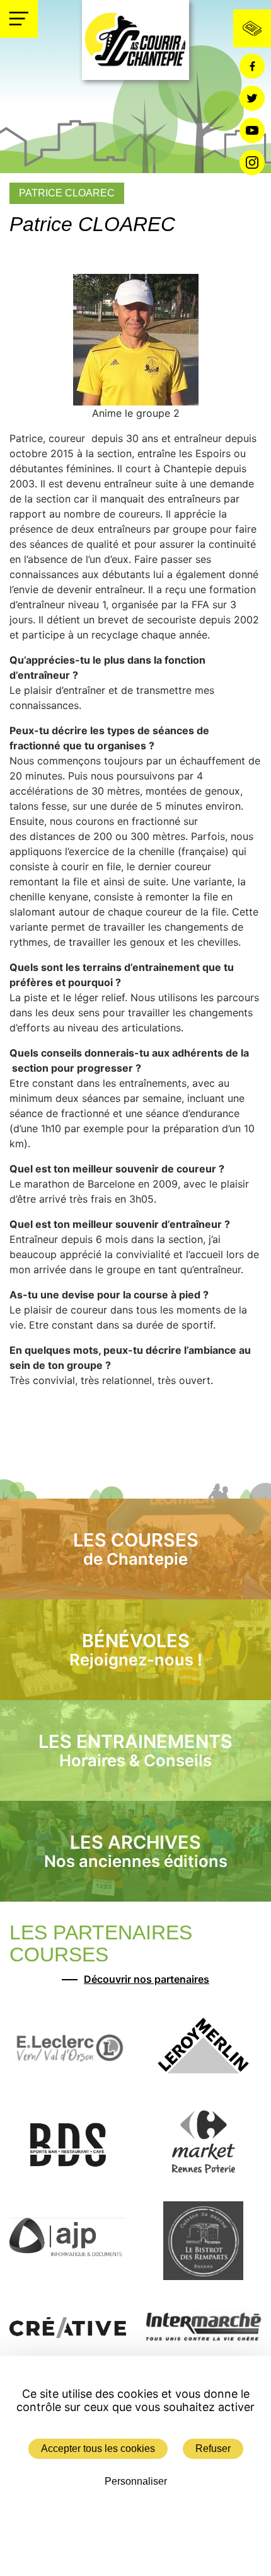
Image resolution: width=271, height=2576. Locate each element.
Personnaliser (136, 2481)
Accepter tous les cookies (98, 2448)
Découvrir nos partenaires (147, 1979)
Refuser (213, 2448)
